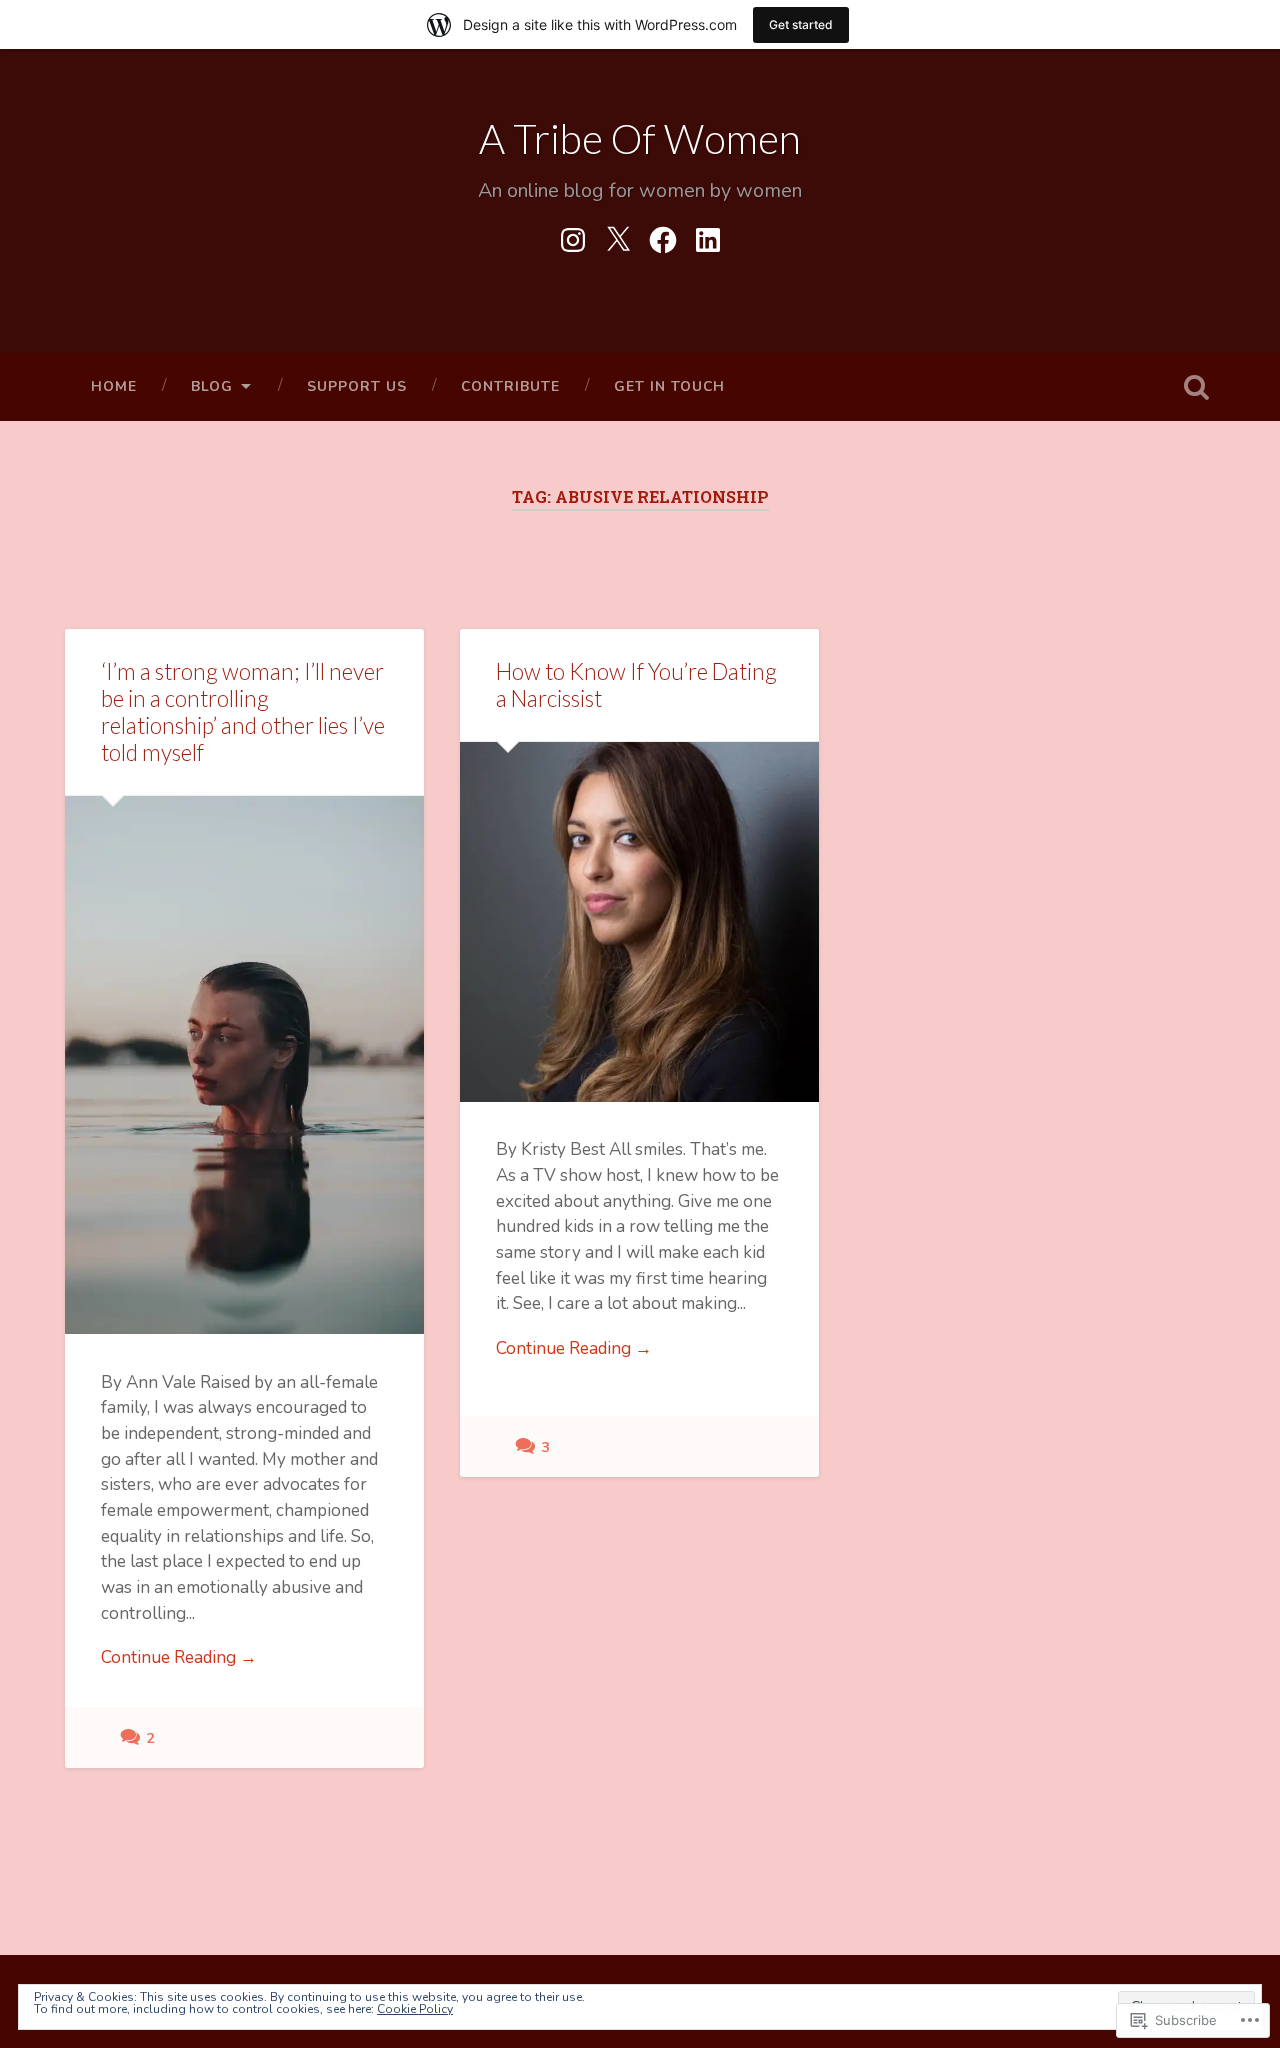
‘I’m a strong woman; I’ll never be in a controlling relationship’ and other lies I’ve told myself (243, 712)
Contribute (510, 386)
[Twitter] (618, 236)
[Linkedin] (708, 236)
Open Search (1196, 387)
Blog (212, 386)
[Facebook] (663, 236)
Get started (801, 24)
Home (114, 386)
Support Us (357, 386)
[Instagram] (573, 236)
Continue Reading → (179, 1657)
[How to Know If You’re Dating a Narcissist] (639, 922)
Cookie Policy (415, 2009)
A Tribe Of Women (640, 138)
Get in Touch (669, 386)
